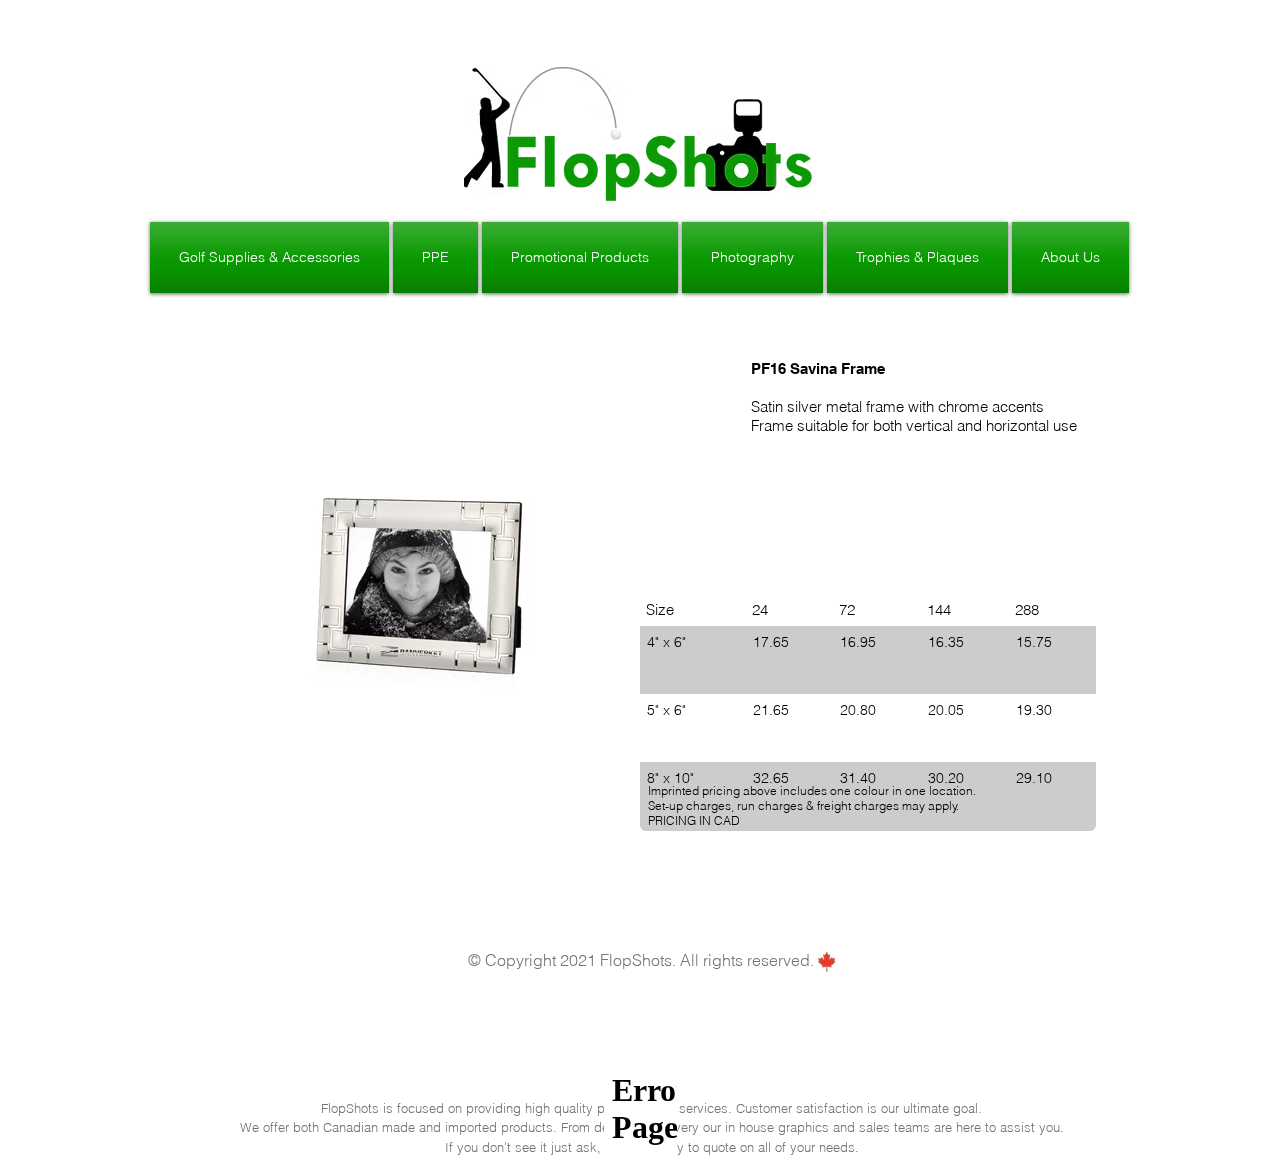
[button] (270, 257)
